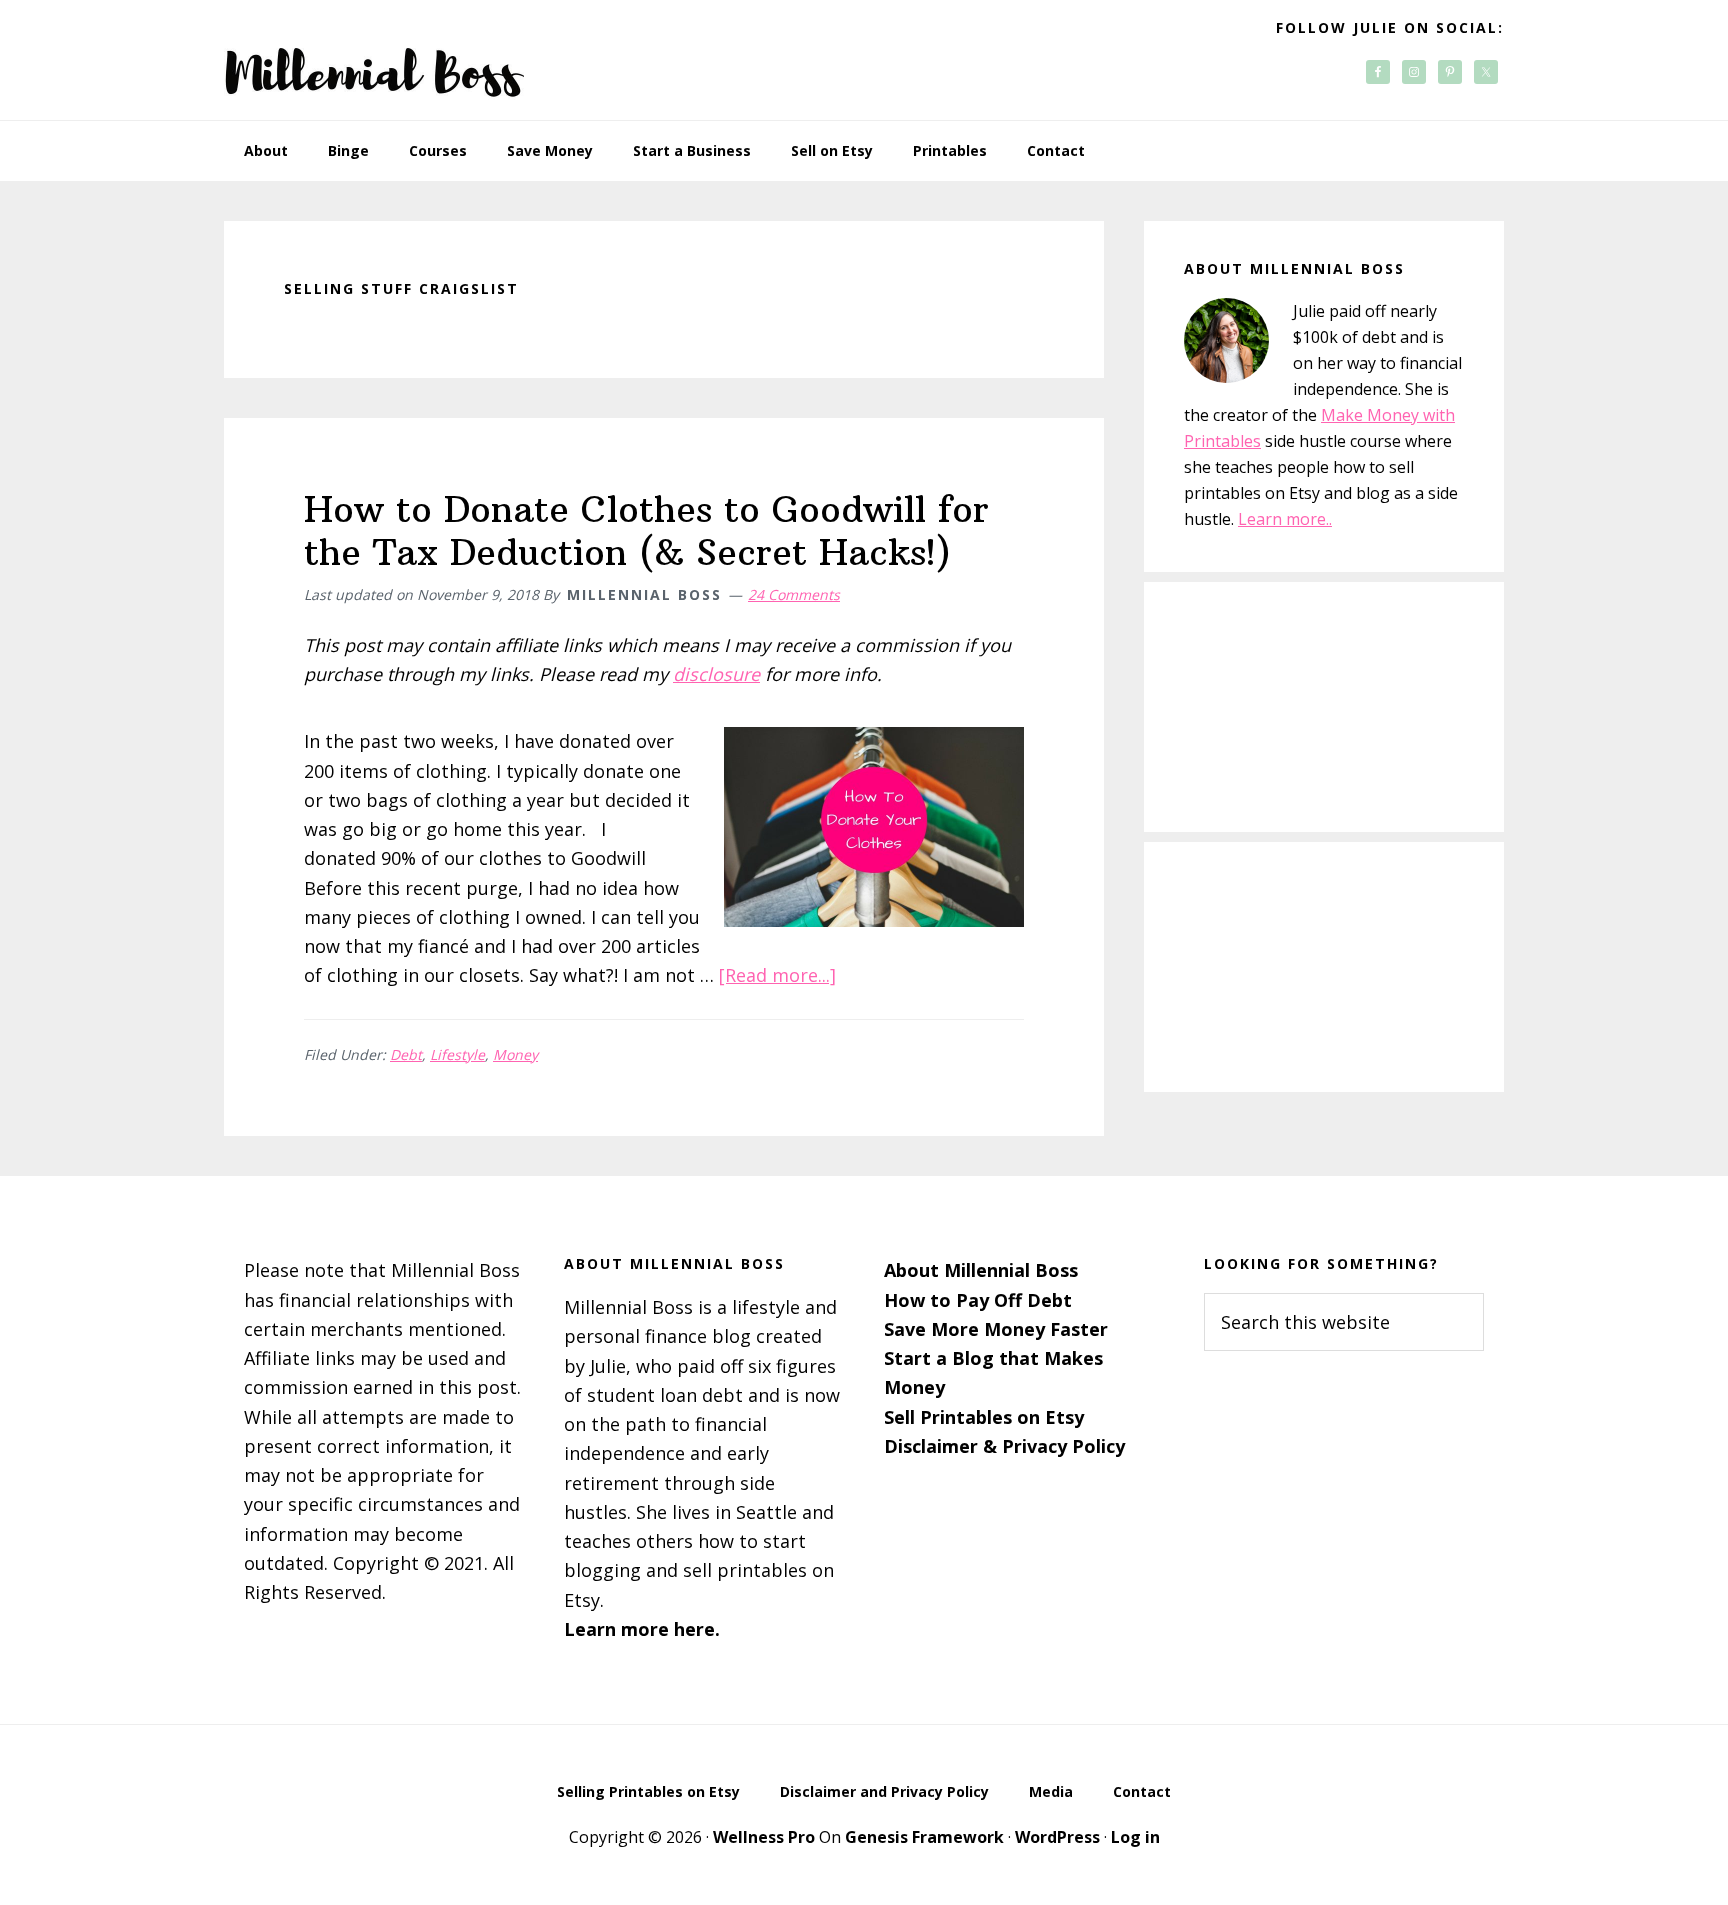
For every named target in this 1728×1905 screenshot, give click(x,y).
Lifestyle (457, 1054)
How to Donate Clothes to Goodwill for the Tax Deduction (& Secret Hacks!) (646, 531)
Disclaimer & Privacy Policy (1004, 1446)
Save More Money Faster (996, 1329)
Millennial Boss (374, 60)
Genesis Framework (924, 1837)
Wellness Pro (764, 1837)
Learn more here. (642, 1629)
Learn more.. (1285, 519)
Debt (406, 1054)
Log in (1135, 1837)
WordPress (1057, 1837)
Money (515, 1054)
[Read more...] (777, 975)
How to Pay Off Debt (978, 1300)
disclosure (716, 674)
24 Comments (794, 594)
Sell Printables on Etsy (984, 1417)
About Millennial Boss (981, 1270)
